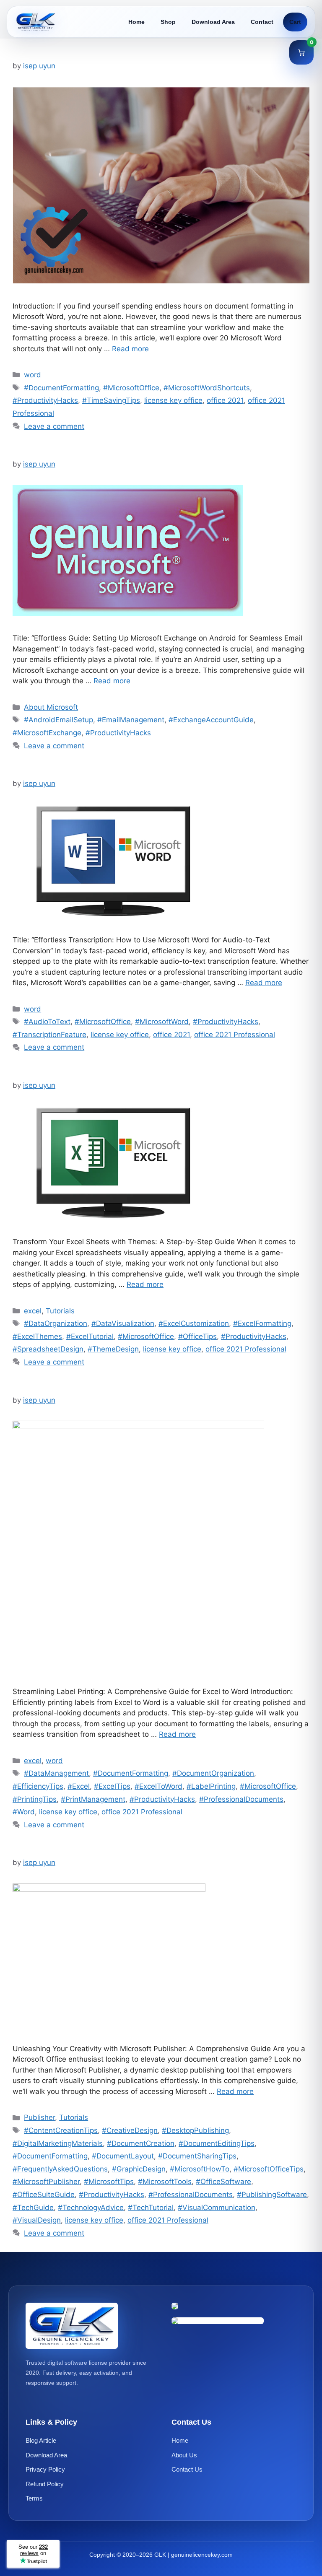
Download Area (213, 22)
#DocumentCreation (141, 2143)
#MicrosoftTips (109, 2182)
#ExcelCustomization (194, 1323)
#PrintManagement (93, 1799)
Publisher (39, 2117)
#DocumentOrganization (213, 1773)
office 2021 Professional (235, 1035)
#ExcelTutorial (90, 1336)
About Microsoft (51, 707)
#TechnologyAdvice (91, 2208)
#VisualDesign (37, 2220)
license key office (173, 400)
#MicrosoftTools (165, 2182)
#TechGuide (33, 2208)
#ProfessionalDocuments (241, 1799)
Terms (34, 2498)
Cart (295, 22)
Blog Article (41, 2440)
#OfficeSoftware (223, 2182)
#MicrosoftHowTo (200, 2169)
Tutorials (60, 1311)
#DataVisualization (123, 1323)
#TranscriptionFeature (49, 1035)
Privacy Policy (45, 2469)
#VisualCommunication (217, 2208)
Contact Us (187, 2469)
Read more (130, 349)
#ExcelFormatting (262, 1323)
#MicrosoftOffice (131, 388)
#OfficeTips (197, 1336)
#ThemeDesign (113, 1349)
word (32, 375)
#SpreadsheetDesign (48, 1349)
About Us (184, 2455)
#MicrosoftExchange (47, 733)
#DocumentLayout (123, 2156)
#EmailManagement (131, 720)
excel (33, 1311)
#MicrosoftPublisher (46, 2182)
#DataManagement (56, 1773)
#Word (24, 1812)
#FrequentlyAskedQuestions (60, 2169)
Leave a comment (54, 426)
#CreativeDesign (130, 2130)
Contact (262, 22)
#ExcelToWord (158, 1786)
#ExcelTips (112, 1786)
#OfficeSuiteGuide (44, 2195)
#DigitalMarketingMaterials (58, 2143)
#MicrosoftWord (162, 1022)
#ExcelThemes (37, 1336)
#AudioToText (47, 1022)
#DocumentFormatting (61, 388)
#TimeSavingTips (111, 400)
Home (136, 22)
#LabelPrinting (211, 1786)
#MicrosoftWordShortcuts (207, 388)
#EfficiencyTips (38, 1786)
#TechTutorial (151, 2208)
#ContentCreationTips (61, 2130)
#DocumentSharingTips (197, 2156)
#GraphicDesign (139, 2169)
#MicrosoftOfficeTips (269, 2169)
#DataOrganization (56, 1323)
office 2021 (225, 400)
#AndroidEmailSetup (58, 720)
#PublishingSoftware (272, 2195)
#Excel (79, 1786)
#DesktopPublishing (195, 2130)
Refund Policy (45, 2484)
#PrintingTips (35, 1799)
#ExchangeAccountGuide (211, 720)
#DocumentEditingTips (217, 2143)
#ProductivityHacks (45, 400)
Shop (168, 22)
